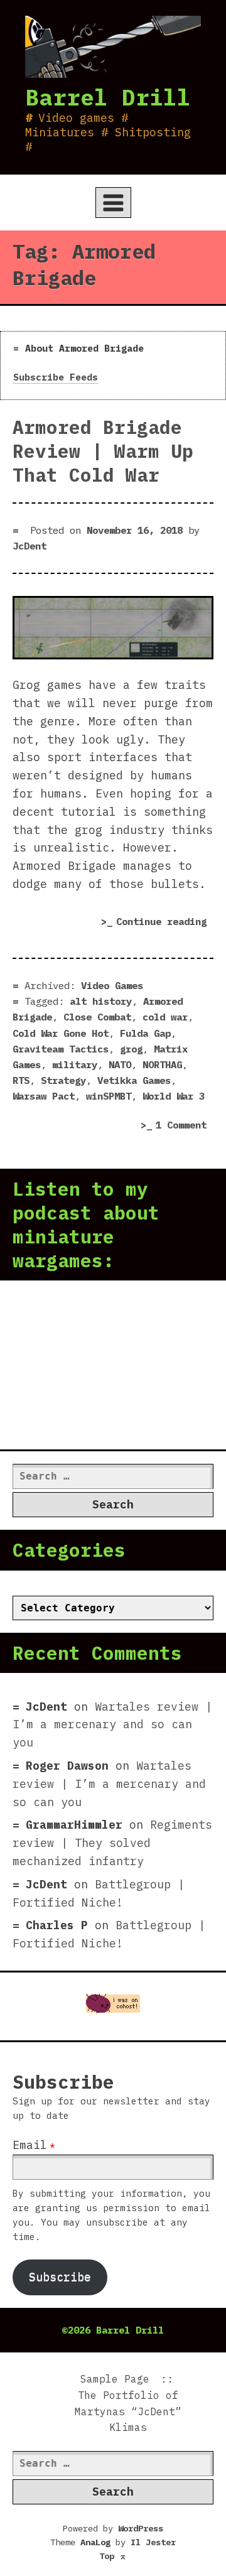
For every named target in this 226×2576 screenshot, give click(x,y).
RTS (21, 1080)
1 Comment (185, 1126)
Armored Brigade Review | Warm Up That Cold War (103, 451)
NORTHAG (162, 1064)
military (75, 1064)
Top (113, 2556)
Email (30, 2145)
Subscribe (60, 2277)
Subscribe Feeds (56, 377)
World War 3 (174, 1096)
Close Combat (97, 1017)
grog (131, 1049)
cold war (165, 1017)
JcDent (30, 546)
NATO (120, 1064)
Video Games (112, 985)
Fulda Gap (145, 1033)
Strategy (63, 1080)
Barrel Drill (108, 97)
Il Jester (153, 2542)
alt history (101, 1001)
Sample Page (115, 2379)
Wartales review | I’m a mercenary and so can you (112, 1725)
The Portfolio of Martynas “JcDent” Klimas (128, 2411)
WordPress (141, 2528)
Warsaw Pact (44, 1096)
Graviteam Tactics (61, 1049)
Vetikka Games (134, 1080)
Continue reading (165, 923)
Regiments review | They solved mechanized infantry (112, 1843)
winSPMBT (109, 1096)
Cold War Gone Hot (61, 1033)
